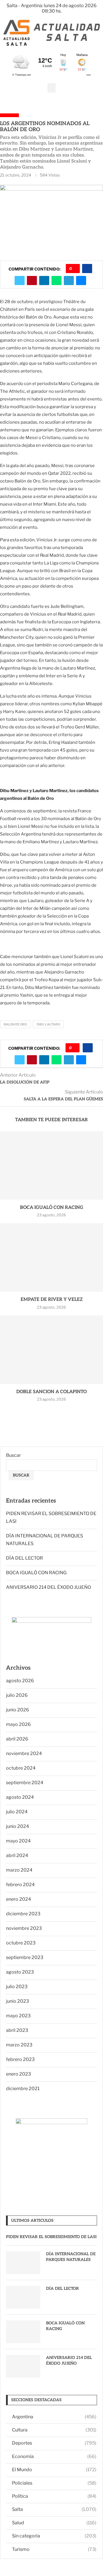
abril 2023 (17, 2030)
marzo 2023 (19, 2045)
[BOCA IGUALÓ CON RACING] (51, 1165)
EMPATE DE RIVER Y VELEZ (52, 1300)
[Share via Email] (81, 281)
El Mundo (54, 2470)
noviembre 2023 (24, 1928)
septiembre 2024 (25, 1783)
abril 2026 (17, 1739)
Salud (54, 2523)
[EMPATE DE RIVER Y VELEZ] (51, 1257)
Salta (54, 2509)
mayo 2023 (18, 2016)
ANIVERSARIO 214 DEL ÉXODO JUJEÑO (48, 1587)
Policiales (54, 2483)
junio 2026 (18, 1710)
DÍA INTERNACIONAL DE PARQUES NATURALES (71, 2257)
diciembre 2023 (23, 1914)
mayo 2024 (18, 1841)
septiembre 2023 (25, 1957)
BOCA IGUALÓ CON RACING (52, 1208)
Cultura (54, 2430)
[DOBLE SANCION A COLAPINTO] (51, 1350)
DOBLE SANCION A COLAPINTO (51, 1392)
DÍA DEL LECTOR (24, 1558)
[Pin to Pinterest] (32, 281)
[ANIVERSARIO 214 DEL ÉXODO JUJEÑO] (23, 2366)
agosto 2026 (20, 1681)
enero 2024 (18, 1899)
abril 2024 (17, 1855)
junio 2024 (17, 1826)
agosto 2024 (20, 1797)
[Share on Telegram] (69, 281)
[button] (51, 88)
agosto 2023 (20, 1972)
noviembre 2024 (24, 1753)
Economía (54, 2456)
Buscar (13, 1455)
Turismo (54, 2549)
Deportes (54, 2443)
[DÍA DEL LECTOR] (23, 2297)
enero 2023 (18, 2074)
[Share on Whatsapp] (57, 281)
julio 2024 (17, 1812)
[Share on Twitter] (20, 281)
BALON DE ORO (15, 1024)
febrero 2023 (20, 2059)
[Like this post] (75, 269)
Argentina (54, 2417)
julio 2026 (17, 1695)
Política (54, 2496)
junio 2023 (17, 2001)
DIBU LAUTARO (48, 1024)
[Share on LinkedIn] (44, 281)
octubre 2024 (21, 1768)
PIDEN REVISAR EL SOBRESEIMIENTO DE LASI (51, 2237)
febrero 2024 (20, 1885)
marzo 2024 (19, 1870)
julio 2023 (17, 1987)
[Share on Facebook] (87, 269)
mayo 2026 (18, 1724)
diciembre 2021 (23, 2089)
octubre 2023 (21, 1943)
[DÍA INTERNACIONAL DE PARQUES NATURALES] (23, 2263)
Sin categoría (54, 2536)
